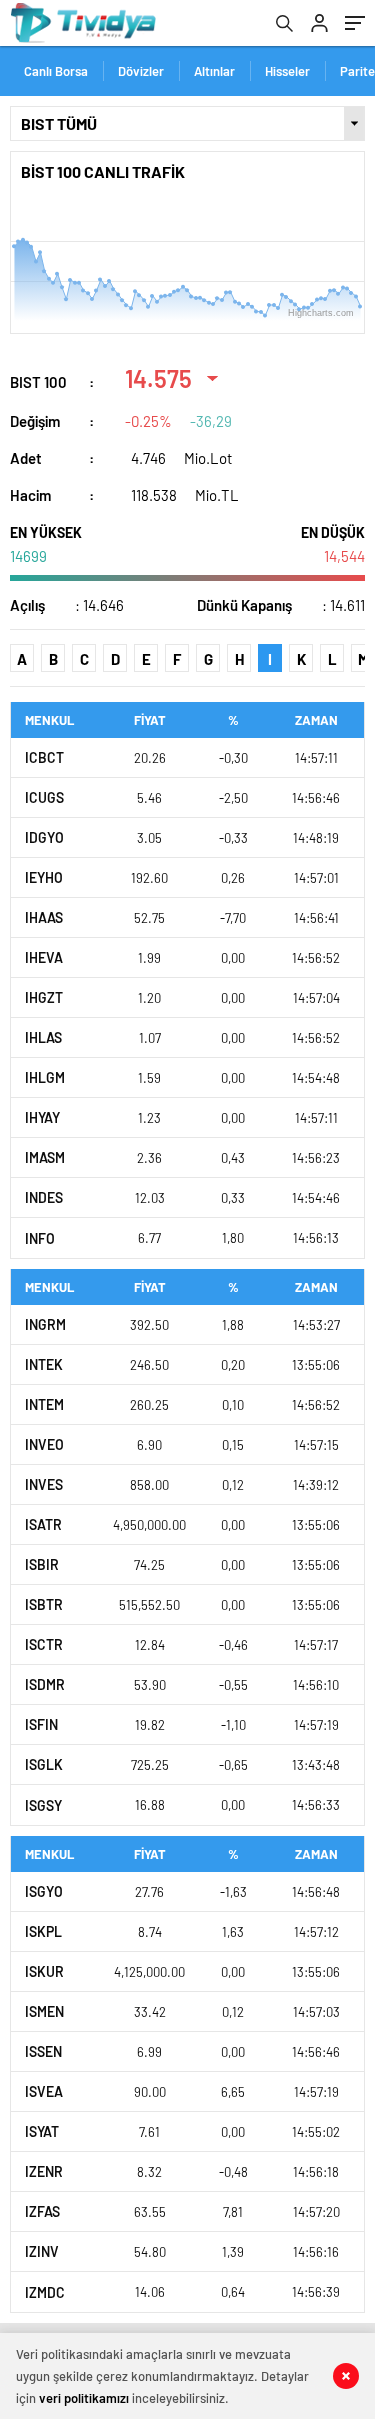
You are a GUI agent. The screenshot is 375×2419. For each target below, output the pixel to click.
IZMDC (45, 2292)
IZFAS (42, 2211)
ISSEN (43, 2051)
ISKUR (44, 1971)
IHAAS (44, 917)
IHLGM (45, 1077)
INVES (44, 1484)
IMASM (45, 1157)
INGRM (45, 1324)
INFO (40, 1238)
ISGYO (44, 1891)
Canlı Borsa (56, 71)
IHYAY (42, 1117)
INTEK (44, 1364)
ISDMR (45, 1684)
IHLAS (43, 1037)
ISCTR (44, 1644)
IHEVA (44, 957)
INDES (44, 1197)
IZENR (44, 2171)
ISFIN (41, 1724)
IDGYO (44, 837)
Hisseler (287, 71)
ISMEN (44, 2011)
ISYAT (42, 2131)
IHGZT (44, 997)
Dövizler (141, 71)
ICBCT (44, 757)
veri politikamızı (84, 2398)
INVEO (44, 1444)
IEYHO (44, 877)
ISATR (43, 1524)
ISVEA (44, 2091)
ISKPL (43, 1931)
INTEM (44, 1404)
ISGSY (43, 1805)
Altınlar (214, 71)
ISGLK (44, 1764)
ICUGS (44, 797)
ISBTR (44, 1604)
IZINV (42, 2251)
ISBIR (42, 1564)
